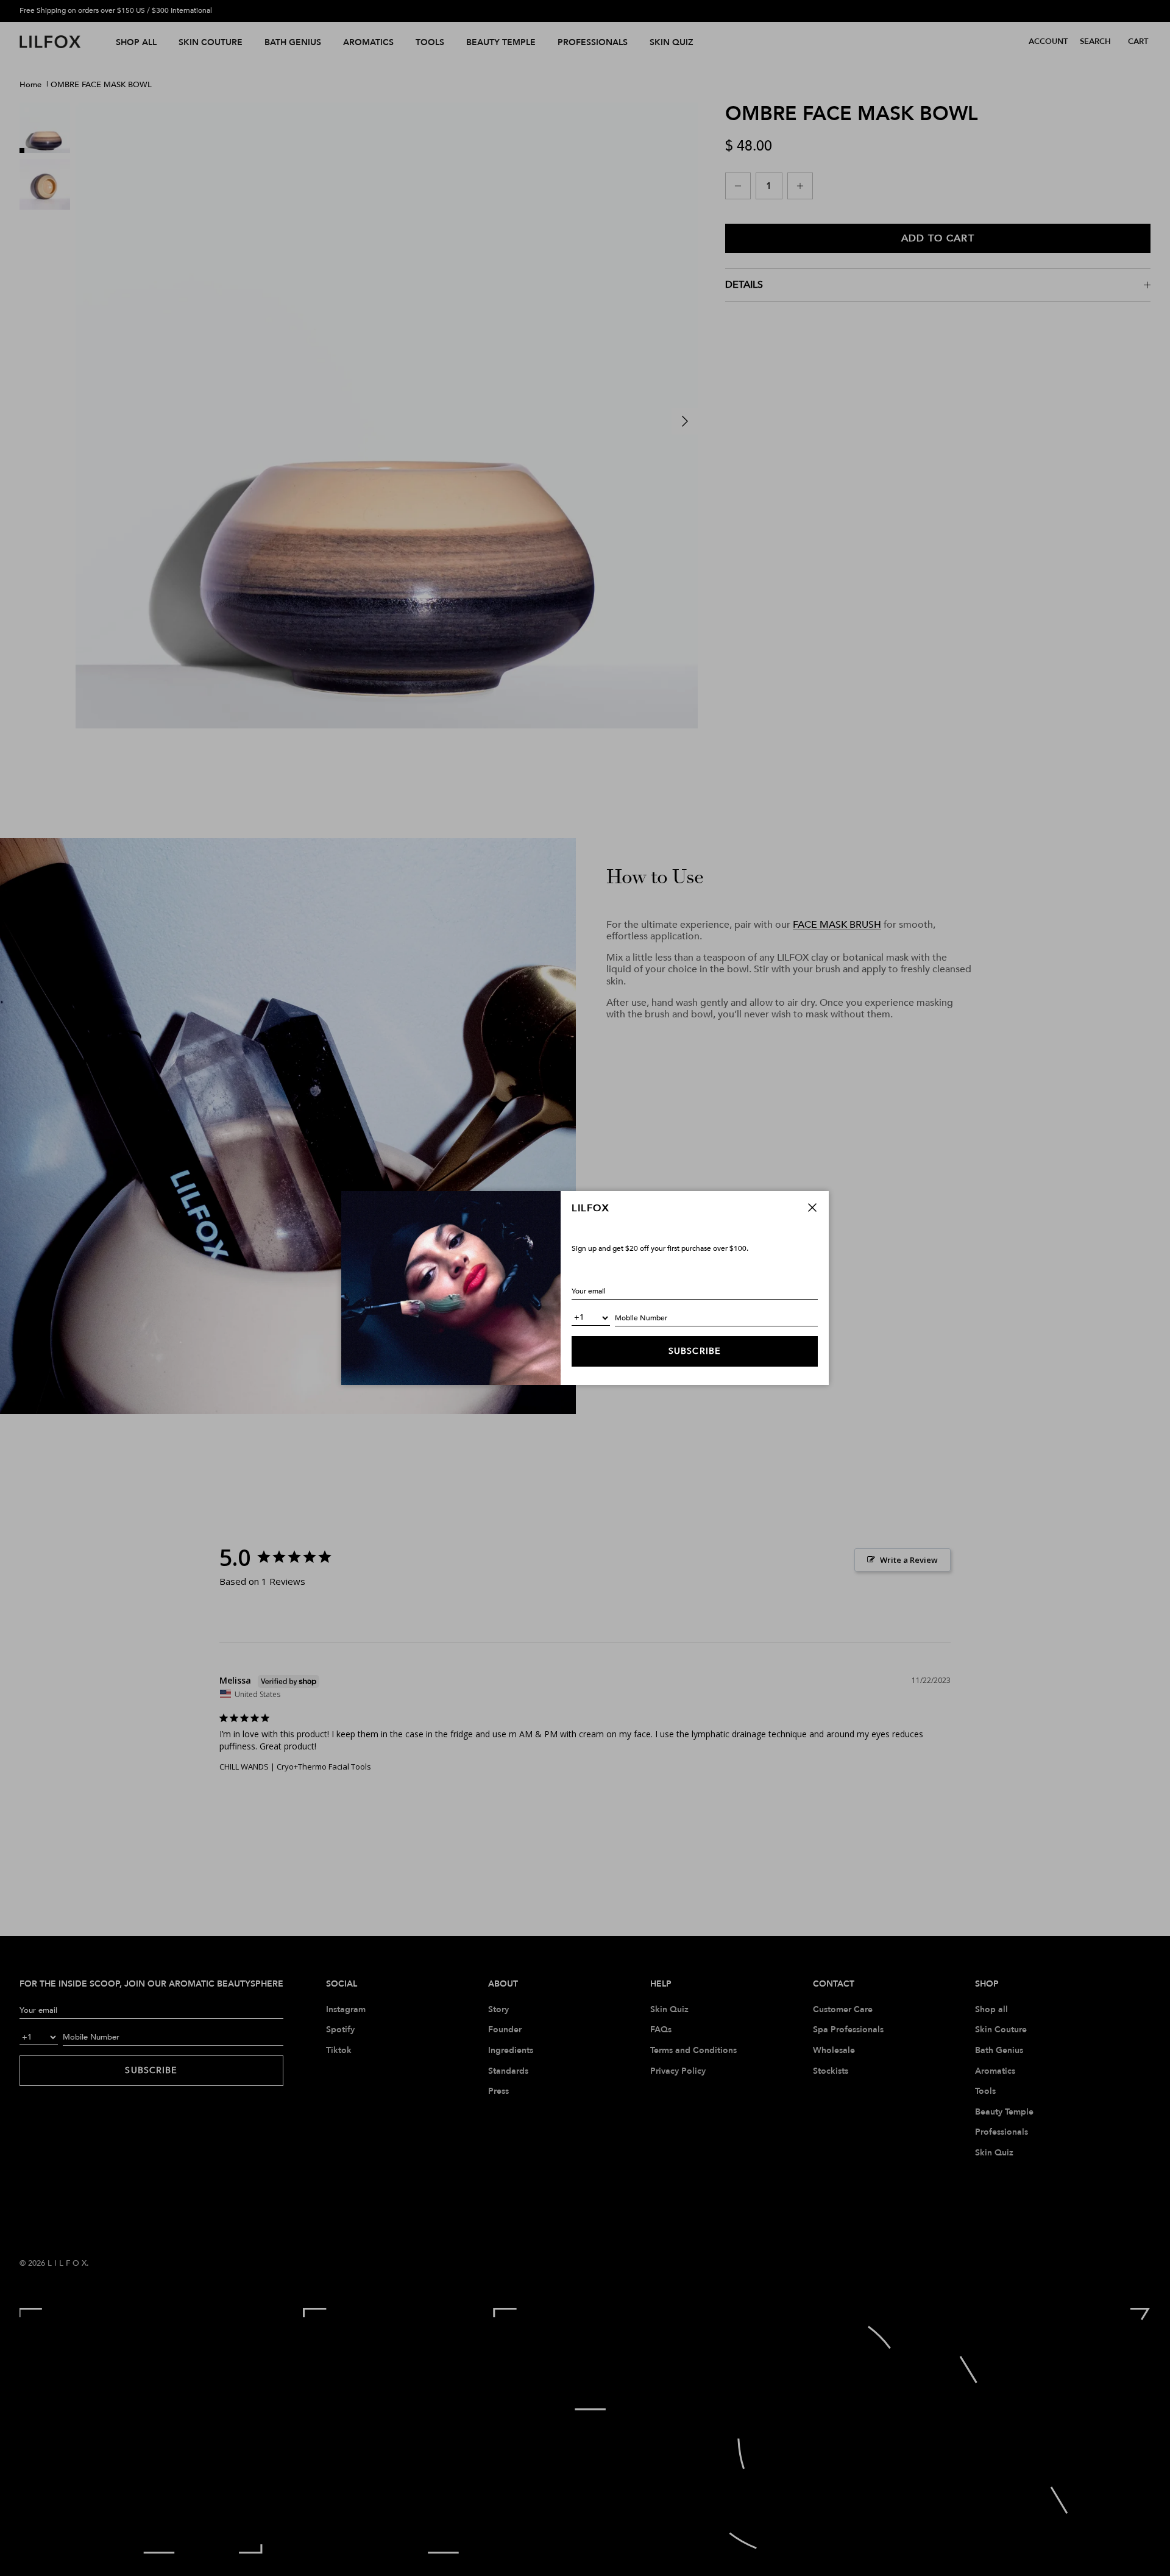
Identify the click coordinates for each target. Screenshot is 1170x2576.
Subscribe (695, 1351)
